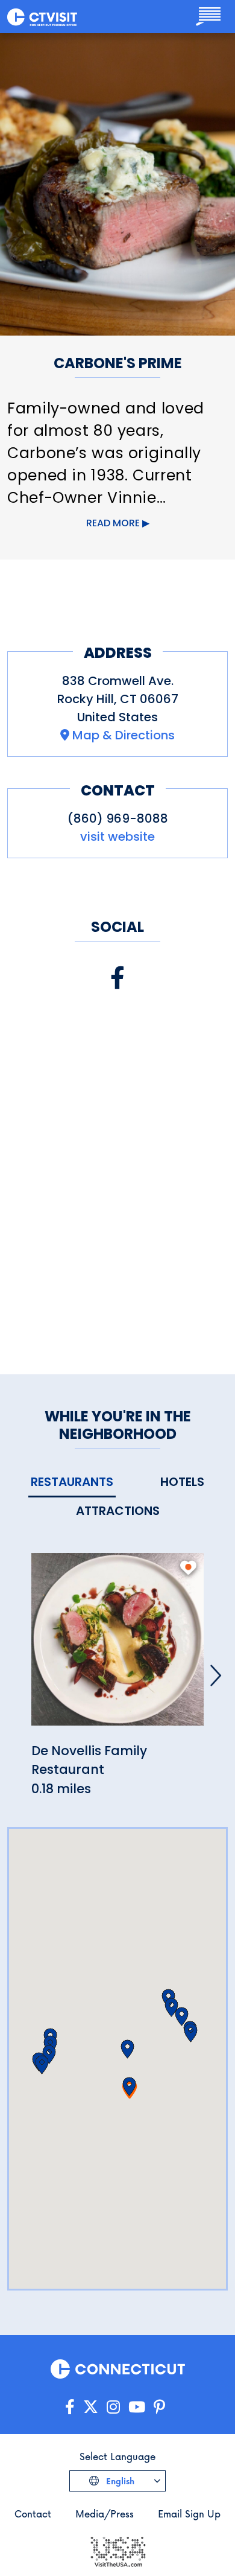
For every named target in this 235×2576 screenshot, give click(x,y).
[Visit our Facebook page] (117, 978)
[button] (129, 2087)
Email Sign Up (189, 2514)
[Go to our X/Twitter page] (91, 2407)
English (119, 2481)
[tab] (72, 1483)
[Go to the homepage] (42, 16)
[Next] (216, 1675)
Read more (113, 523)
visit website (117, 837)
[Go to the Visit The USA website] (117, 2550)
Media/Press (105, 2514)
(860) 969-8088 (118, 818)
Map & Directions (124, 735)
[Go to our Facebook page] (70, 2407)
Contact (33, 2514)
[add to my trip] (188, 1567)
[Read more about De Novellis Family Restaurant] (117, 1646)
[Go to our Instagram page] (113, 2407)
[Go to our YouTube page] (137, 2407)
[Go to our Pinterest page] (159, 2407)
